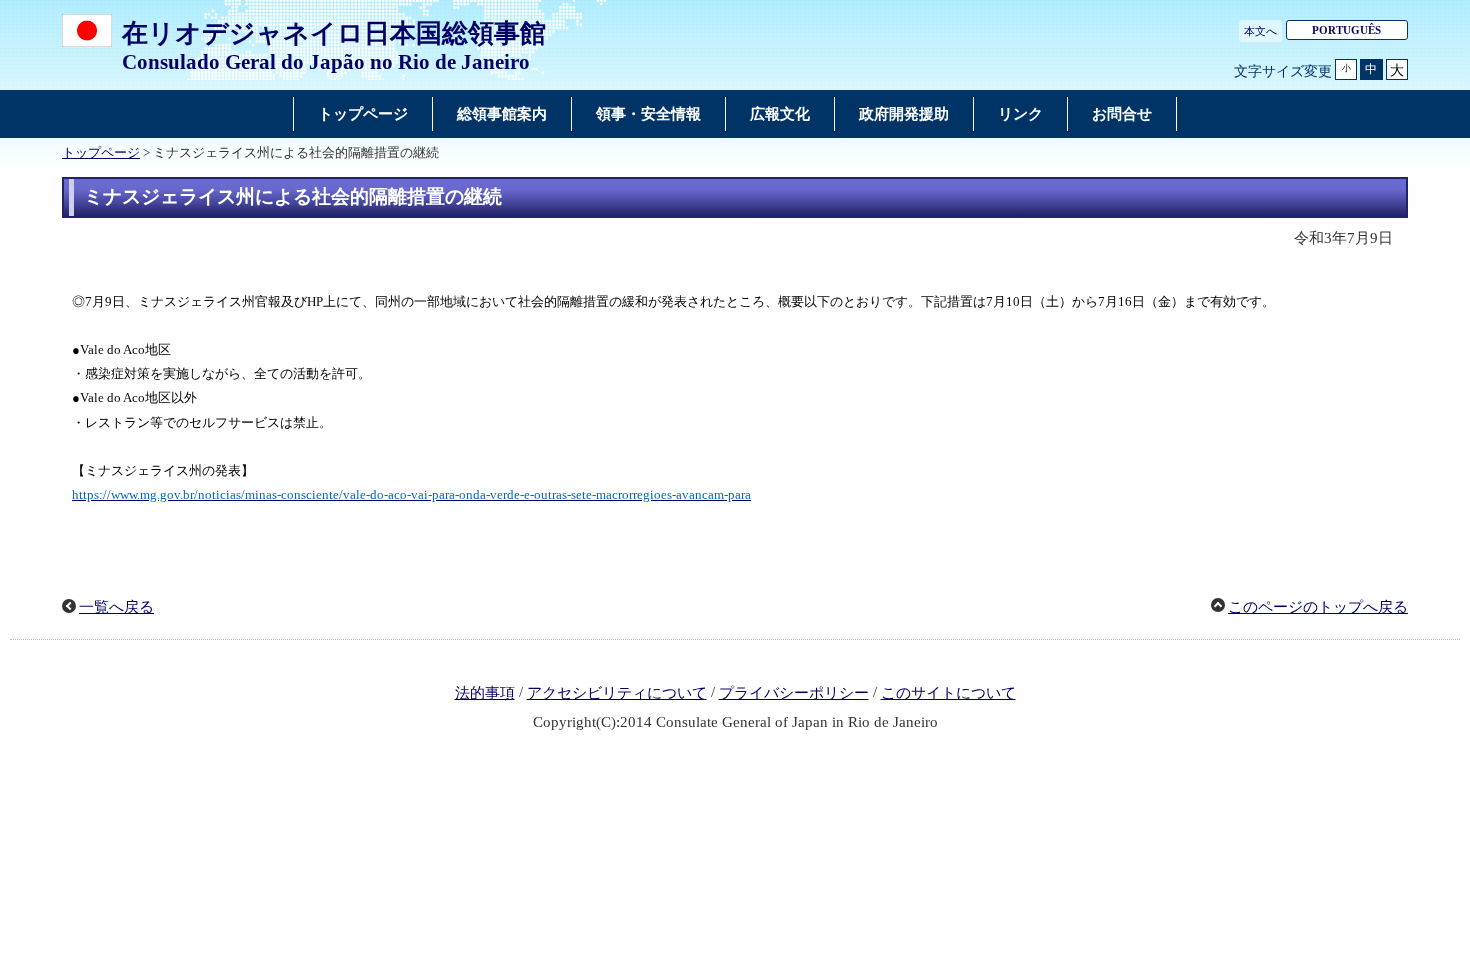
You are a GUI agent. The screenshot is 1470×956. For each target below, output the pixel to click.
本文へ (1260, 31)
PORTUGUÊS (1346, 30)
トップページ (101, 153)
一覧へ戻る (116, 607)
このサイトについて (948, 693)
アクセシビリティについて (617, 693)
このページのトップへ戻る (1318, 607)
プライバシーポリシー (794, 693)
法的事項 (485, 693)
